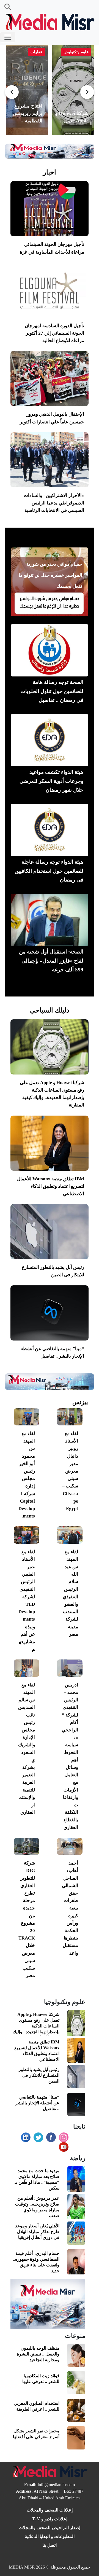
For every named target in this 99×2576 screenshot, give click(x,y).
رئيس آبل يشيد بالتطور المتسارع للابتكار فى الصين (39, 2075)
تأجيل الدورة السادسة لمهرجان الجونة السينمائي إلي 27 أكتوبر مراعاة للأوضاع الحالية (54, 333)
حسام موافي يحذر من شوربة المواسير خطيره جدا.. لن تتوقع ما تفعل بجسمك (50, 575)
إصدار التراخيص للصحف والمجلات (50, 2528)
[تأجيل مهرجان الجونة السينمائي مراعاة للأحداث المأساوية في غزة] (50, 209)
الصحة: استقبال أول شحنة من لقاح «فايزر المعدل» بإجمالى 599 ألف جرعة (51, 961)
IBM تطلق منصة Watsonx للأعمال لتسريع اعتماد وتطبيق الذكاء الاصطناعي (51, 1186)
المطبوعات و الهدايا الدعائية (50, 2536)
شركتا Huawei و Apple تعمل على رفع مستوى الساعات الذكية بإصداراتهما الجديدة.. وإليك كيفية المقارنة (36, 2026)
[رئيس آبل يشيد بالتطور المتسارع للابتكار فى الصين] (50, 1232)
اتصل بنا (50, 2545)
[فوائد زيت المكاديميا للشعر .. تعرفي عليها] (76, 2383)
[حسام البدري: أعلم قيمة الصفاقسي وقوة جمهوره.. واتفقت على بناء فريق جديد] (76, 2262)
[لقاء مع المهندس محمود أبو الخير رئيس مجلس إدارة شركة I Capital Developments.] (27, 1417)
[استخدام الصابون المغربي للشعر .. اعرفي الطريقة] (76, 2411)
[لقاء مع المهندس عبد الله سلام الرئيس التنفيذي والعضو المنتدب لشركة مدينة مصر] (70, 1535)
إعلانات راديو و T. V (50, 2519)
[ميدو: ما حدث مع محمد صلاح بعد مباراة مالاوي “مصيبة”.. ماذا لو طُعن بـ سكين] (76, 2180)
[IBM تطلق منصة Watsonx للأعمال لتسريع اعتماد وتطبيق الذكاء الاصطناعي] (50, 1143)
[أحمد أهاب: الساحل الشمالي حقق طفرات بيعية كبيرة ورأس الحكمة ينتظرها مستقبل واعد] (70, 1846)
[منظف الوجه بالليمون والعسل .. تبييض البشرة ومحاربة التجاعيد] (76, 2356)
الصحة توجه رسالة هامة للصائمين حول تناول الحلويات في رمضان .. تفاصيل (52, 691)
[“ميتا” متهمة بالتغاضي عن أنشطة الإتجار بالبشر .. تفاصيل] (50, 1313)
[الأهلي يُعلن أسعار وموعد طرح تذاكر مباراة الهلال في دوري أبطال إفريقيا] (76, 2234)
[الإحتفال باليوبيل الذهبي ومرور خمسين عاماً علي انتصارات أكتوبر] (50, 378)
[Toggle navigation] (8, 37)
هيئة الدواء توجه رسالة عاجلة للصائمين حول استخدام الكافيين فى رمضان (49, 871)
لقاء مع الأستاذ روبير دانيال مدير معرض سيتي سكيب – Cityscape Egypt (70, 1471)
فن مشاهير (50, 539)
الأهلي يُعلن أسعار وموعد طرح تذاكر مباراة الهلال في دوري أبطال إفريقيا (37, 2232)
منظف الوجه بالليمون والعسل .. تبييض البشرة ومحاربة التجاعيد (38, 2354)
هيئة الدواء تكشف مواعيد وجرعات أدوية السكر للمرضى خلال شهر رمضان (51, 781)
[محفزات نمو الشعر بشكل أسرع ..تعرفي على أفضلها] (76, 2439)
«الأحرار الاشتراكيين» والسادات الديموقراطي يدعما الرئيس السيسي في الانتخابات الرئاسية (54, 503)
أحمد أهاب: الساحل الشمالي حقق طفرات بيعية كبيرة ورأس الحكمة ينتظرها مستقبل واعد (70, 1908)
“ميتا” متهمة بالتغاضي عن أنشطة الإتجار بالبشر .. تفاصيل (37, 2103)
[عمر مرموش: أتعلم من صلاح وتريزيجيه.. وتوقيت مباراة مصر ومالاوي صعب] (76, 2207)
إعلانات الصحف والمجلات (50, 2510)
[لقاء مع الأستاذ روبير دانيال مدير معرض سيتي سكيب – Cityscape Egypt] (70, 1417)
